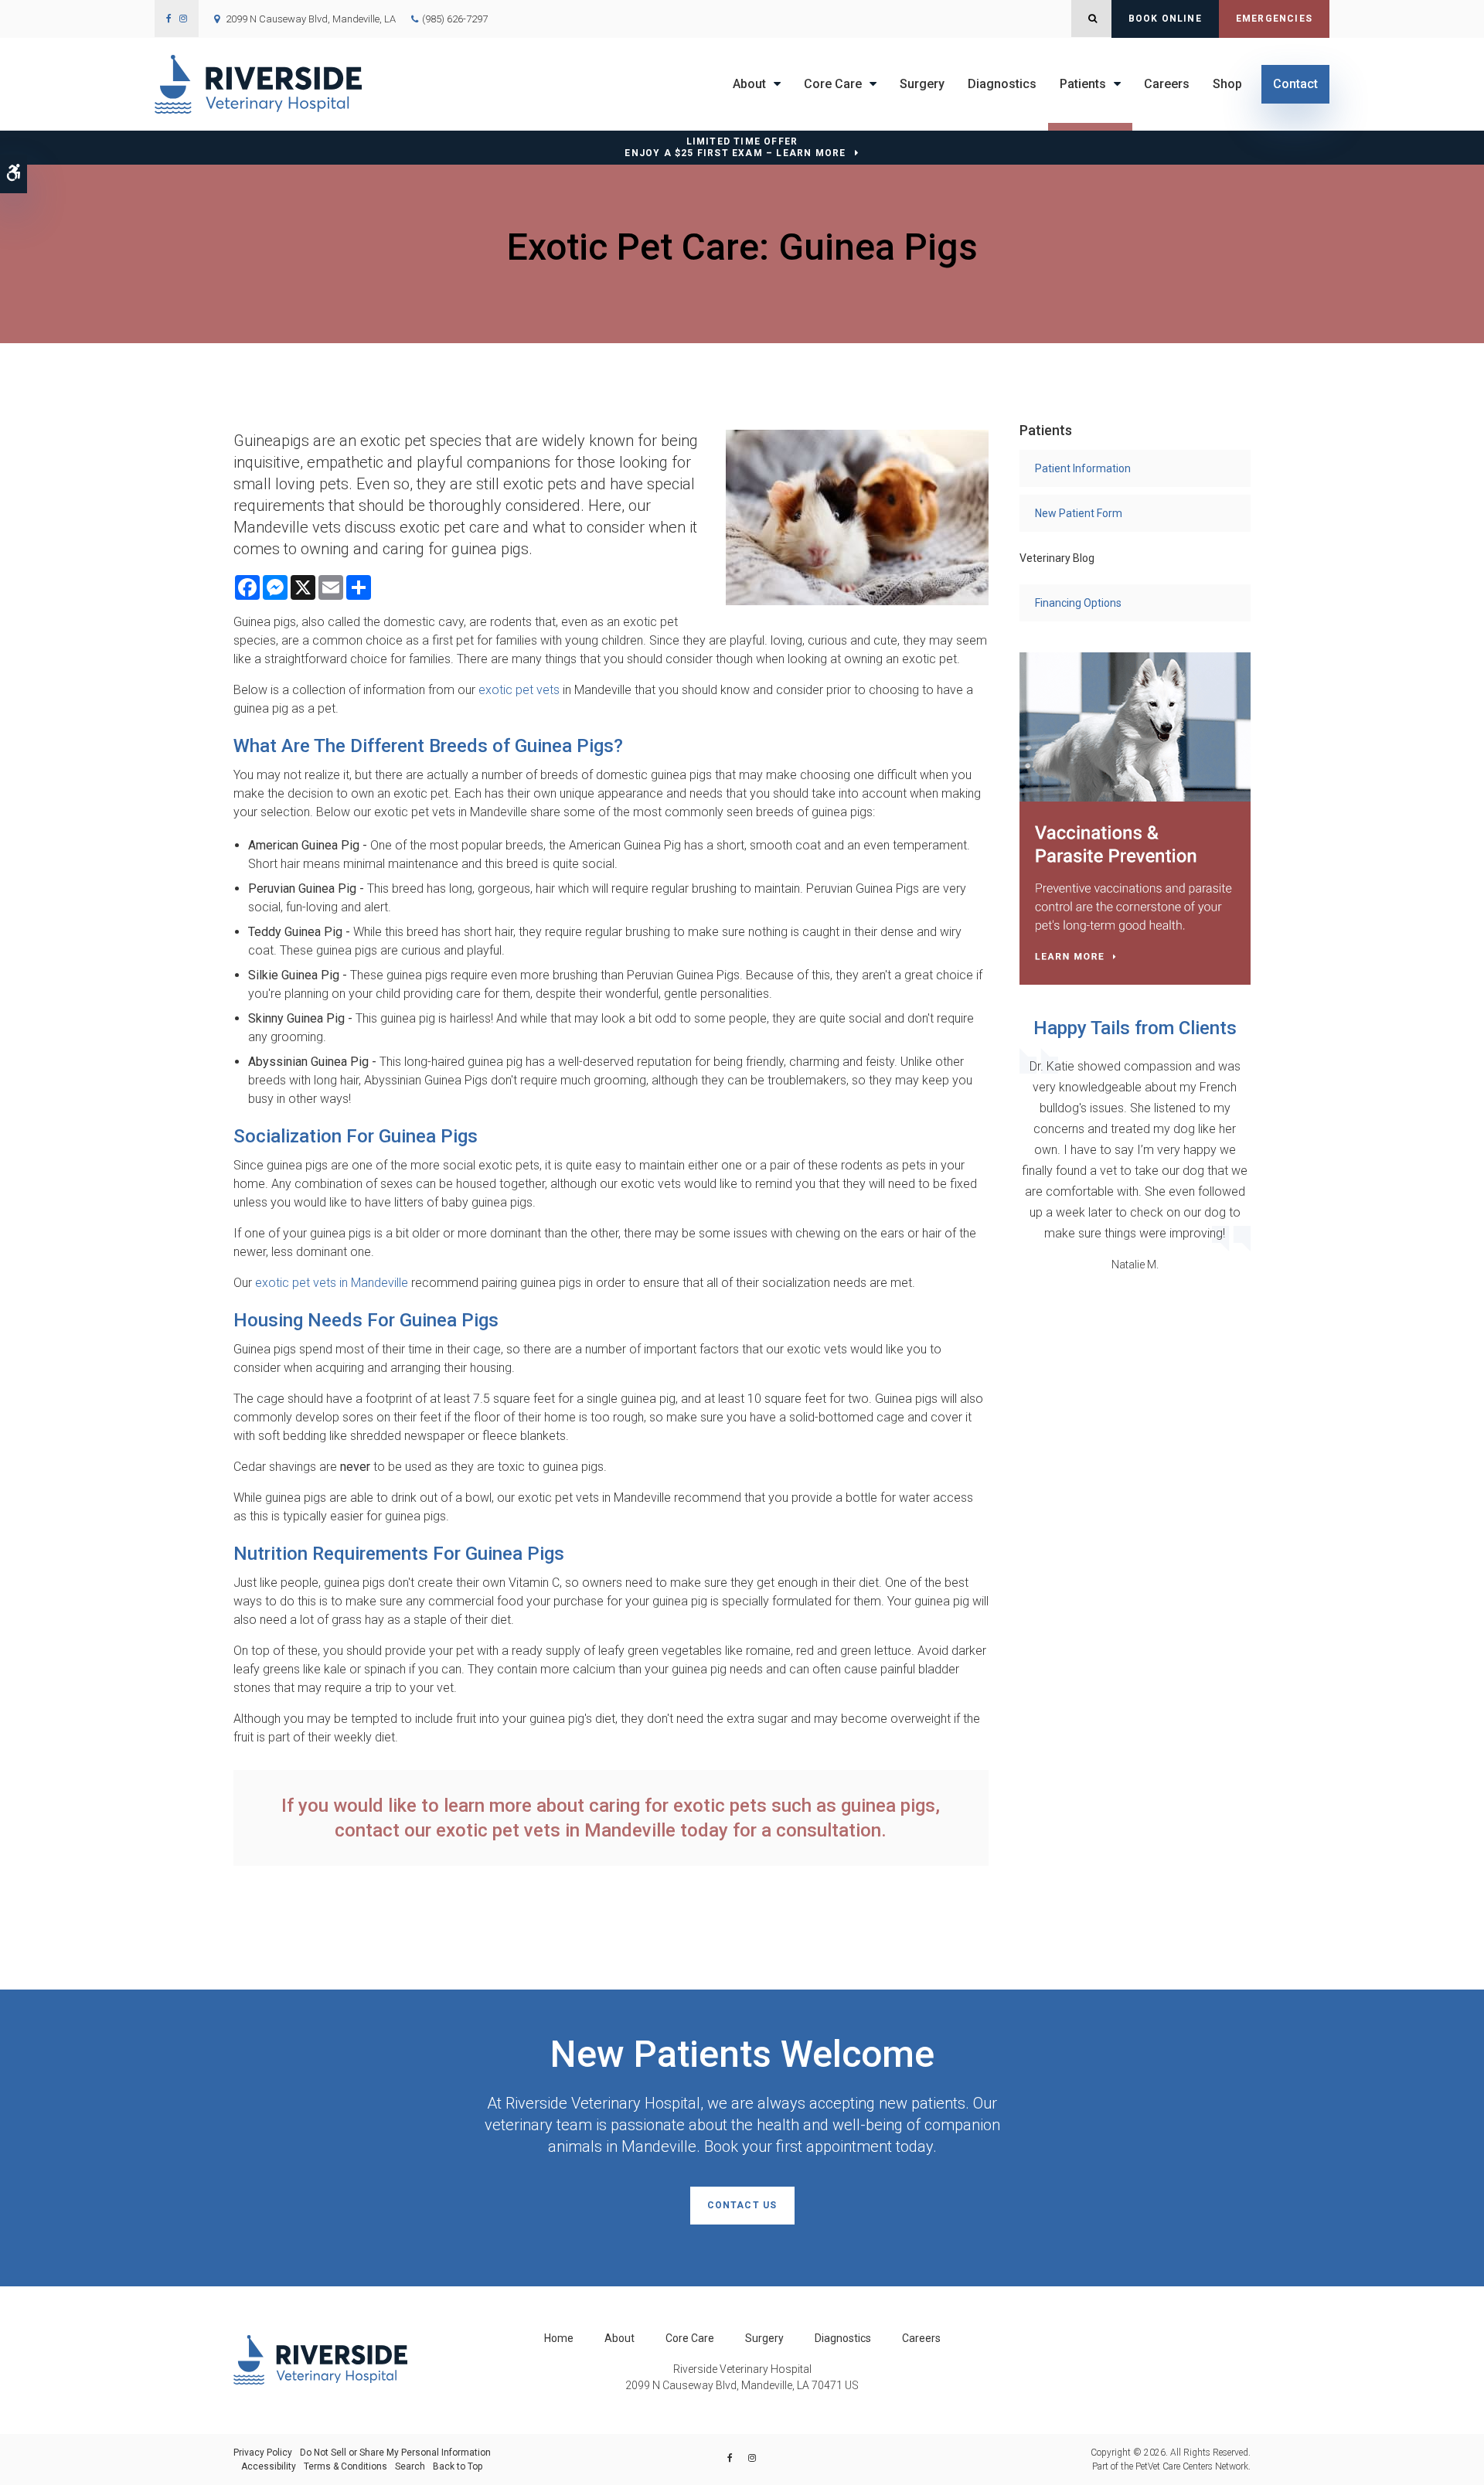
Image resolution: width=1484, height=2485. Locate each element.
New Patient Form (1079, 513)
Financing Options (1078, 603)
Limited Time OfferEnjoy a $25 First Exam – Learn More (735, 147)
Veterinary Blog (1057, 558)
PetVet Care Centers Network (1192, 2466)
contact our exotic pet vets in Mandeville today (531, 1830)
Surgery (922, 84)
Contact (1295, 84)
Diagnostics (1002, 84)
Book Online (1165, 19)
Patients (1083, 84)
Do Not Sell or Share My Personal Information (395, 2453)
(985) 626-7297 (455, 19)
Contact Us (742, 2205)
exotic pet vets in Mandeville (332, 1283)
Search (410, 2466)
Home (559, 2338)
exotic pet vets (519, 690)
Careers (1167, 84)
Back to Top (458, 2466)
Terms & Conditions (345, 2466)
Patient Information (1083, 468)
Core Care (833, 84)
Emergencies (1274, 19)
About (749, 84)
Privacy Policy (263, 2453)
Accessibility (269, 2466)
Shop (1227, 84)
